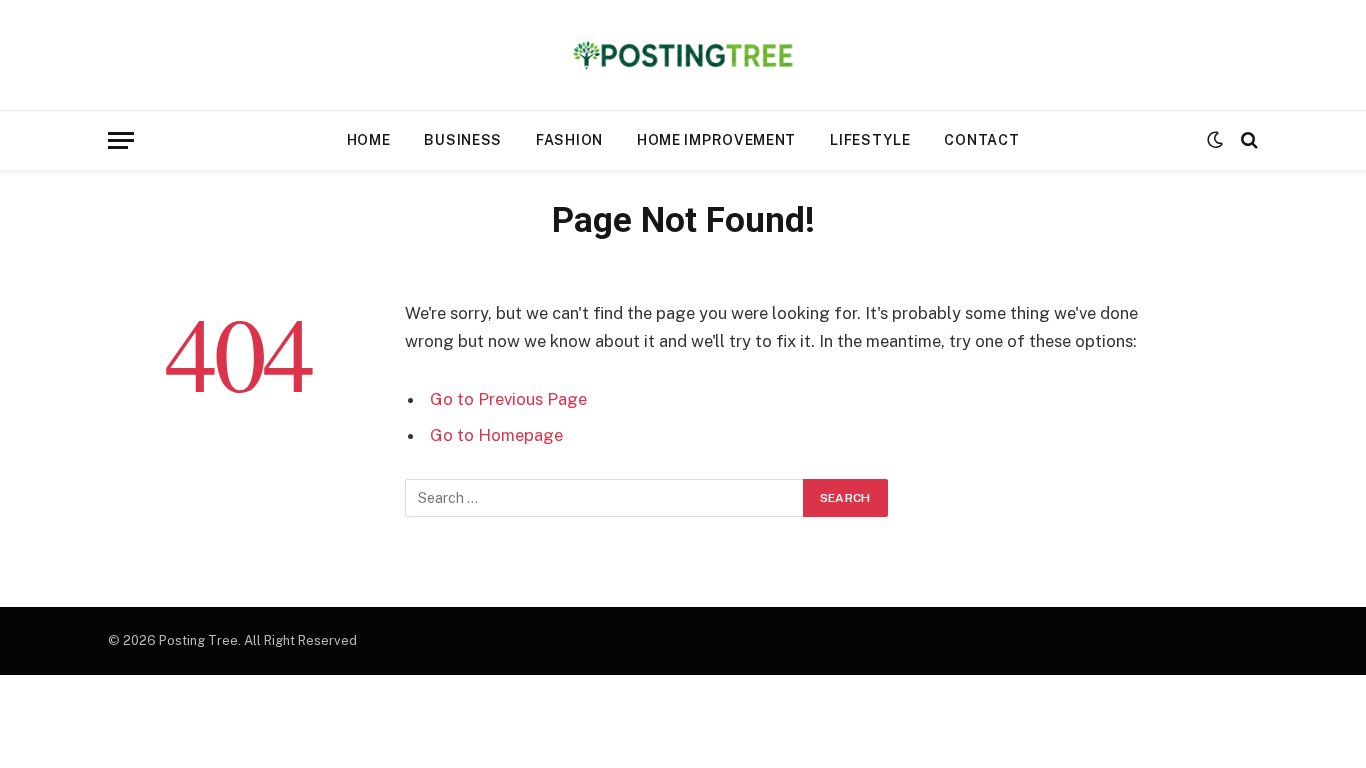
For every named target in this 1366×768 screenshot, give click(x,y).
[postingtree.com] (683, 55)
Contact (981, 140)
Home (369, 140)
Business (463, 140)
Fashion (569, 140)
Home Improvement (716, 140)
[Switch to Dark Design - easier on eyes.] (1215, 140)
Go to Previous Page (508, 399)
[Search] (1247, 140)
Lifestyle (870, 140)
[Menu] (121, 140)
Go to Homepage (496, 435)
